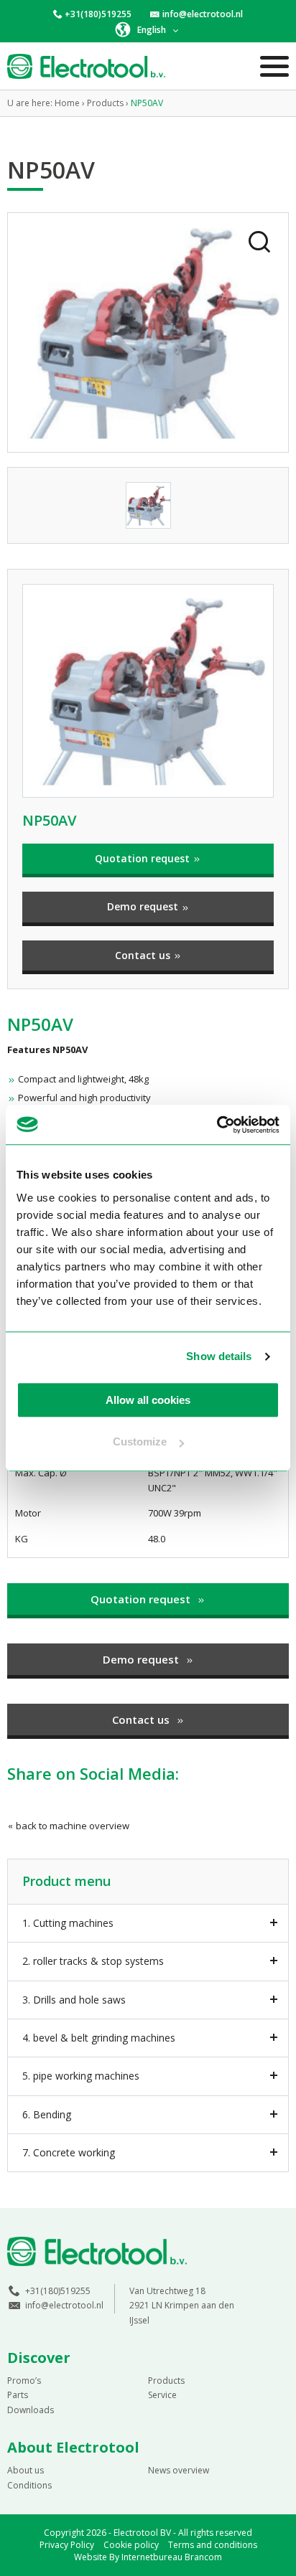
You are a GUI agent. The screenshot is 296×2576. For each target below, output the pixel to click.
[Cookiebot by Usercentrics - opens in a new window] (217, 1125)
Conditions (29, 2485)
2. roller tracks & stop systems (93, 1961)
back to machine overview (71, 1826)
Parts (18, 2395)
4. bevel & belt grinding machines (99, 2038)
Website (91, 2557)
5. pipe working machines (81, 2076)
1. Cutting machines (68, 1923)
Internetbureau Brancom (172, 2557)
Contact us (144, 955)
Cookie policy (131, 2545)
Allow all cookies (148, 1400)
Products (166, 2381)
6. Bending (47, 2114)
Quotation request (144, 858)
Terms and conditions (213, 2545)
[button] (148, 29)
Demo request (144, 906)
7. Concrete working (69, 2152)
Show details (219, 1356)
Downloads (31, 2410)
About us (26, 2470)
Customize (140, 1442)
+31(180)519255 (98, 14)
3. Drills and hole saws (74, 2000)
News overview (179, 2470)
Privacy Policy (67, 2545)
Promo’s (24, 2381)
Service (162, 2395)
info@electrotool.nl (203, 14)
